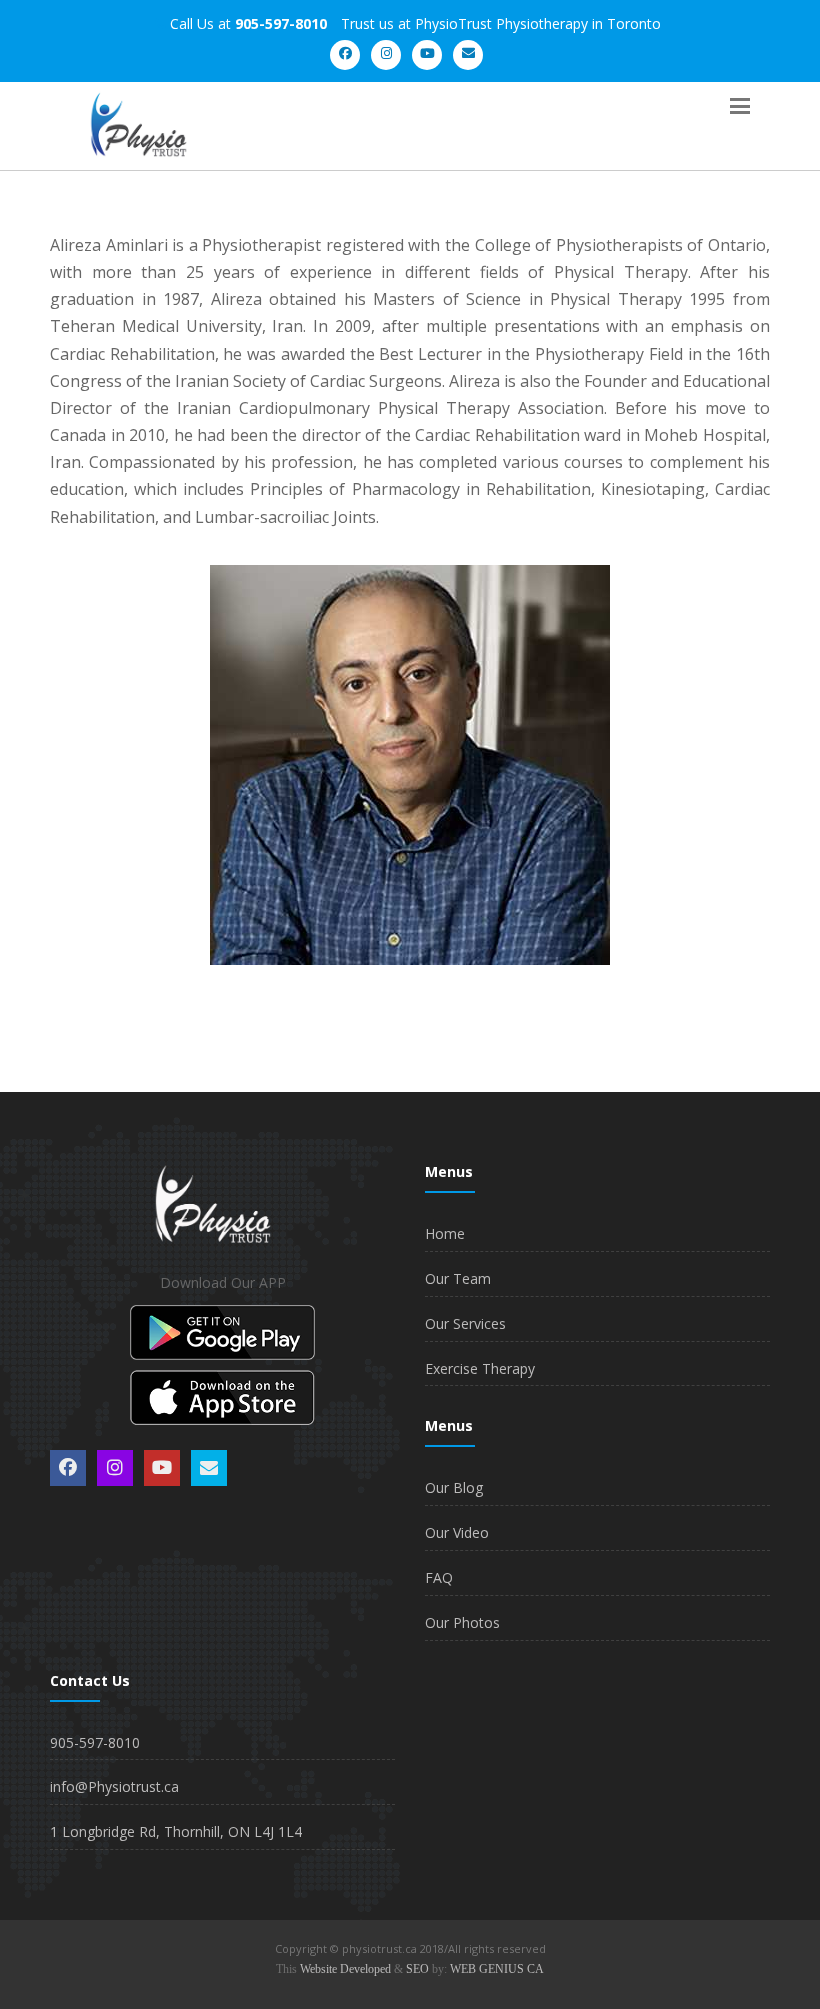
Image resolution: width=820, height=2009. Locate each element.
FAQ (439, 1577)
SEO (417, 1969)
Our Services (465, 1323)
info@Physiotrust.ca (114, 1786)
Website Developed (345, 1969)
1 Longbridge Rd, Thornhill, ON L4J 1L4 (176, 1831)
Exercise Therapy (480, 1368)
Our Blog (454, 1487)
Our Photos (462, 1622)
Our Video (457, 1532)
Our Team (458, 1278)
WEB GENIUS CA (497, 1969)
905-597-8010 (95, 1742)
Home (445, 1233)
